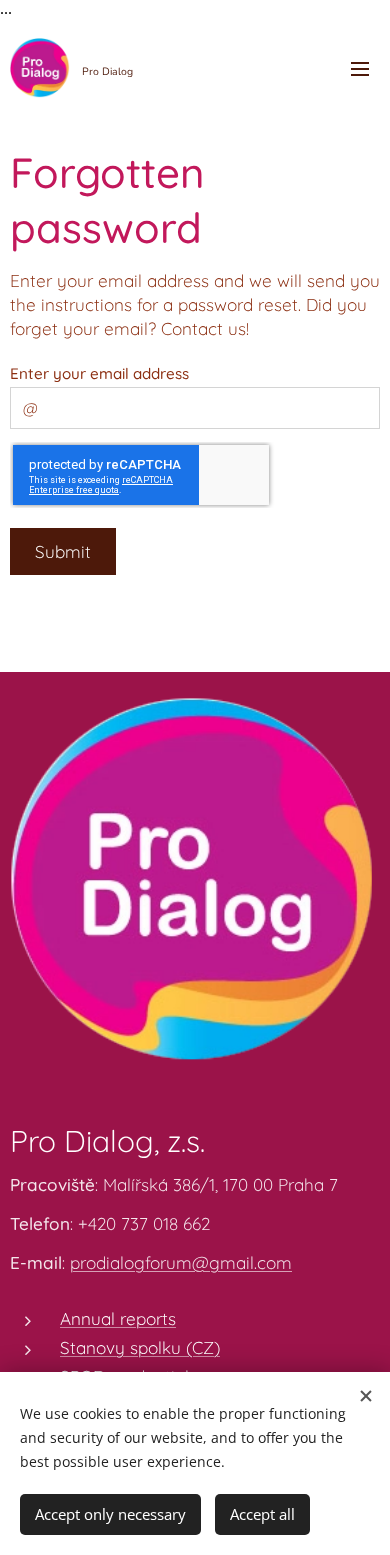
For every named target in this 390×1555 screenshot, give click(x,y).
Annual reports (118, 1318)
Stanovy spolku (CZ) (140, 1347)
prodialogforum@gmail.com (181, 1262)
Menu (360, 68)
